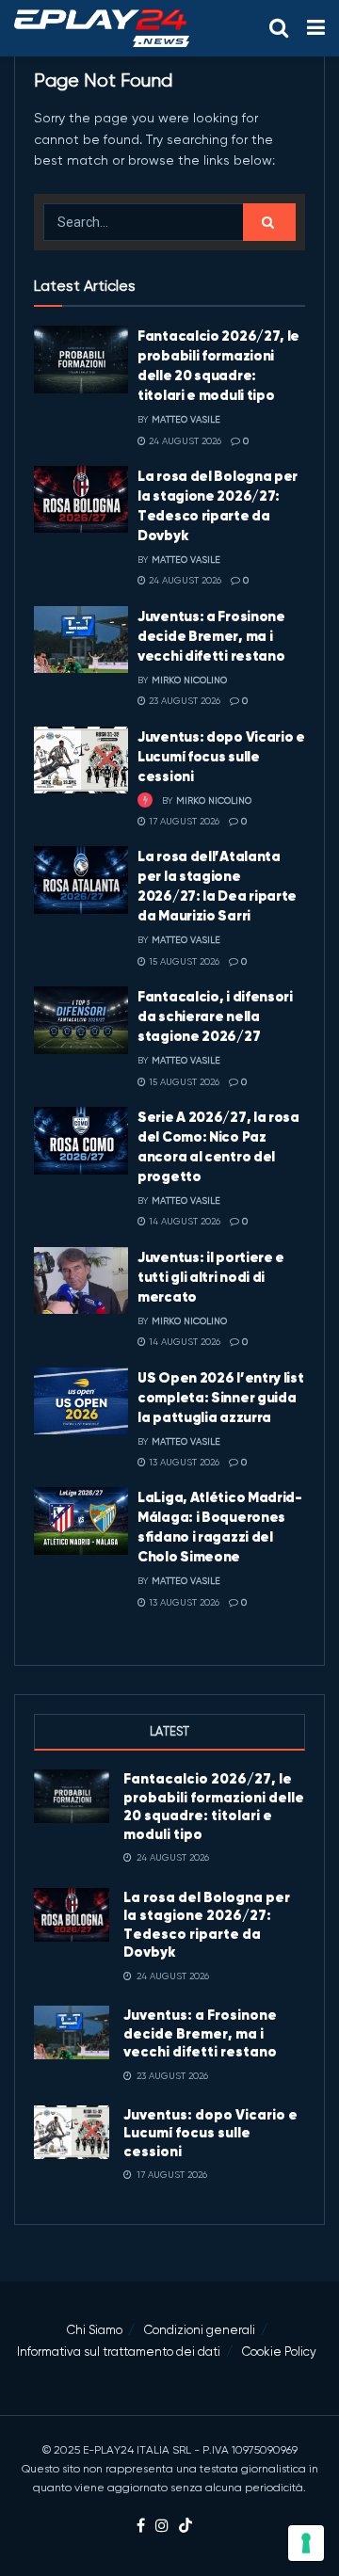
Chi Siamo (95, 2330)
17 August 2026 (183, 821)
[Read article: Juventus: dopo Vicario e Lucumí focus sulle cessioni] (81, 760)
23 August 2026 (183, 701)
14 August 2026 (183, 1221)
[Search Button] (279, 28)
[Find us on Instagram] (162, 2527)
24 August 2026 (184, 441)
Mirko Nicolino (189, 680)
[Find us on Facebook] (141, 2527)
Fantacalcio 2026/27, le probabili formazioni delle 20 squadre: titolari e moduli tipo (214, 1806)
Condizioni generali (200, 2330)
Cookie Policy (279, 2352)
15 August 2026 (183, 961)
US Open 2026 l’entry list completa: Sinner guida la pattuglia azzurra (221, 1397)
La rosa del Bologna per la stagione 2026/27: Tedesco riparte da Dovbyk (207, 1925)
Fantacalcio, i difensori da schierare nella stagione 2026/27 (215, 1016)
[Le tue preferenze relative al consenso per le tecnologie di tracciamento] (306, 2543)
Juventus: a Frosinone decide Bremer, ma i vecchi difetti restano (211, 636)
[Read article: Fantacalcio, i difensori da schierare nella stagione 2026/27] (81, 1020)
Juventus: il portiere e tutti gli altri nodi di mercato (211, 1277)
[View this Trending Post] (145, 800)
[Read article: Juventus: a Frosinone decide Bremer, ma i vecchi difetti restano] (81, 640)
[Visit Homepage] (102, 28)
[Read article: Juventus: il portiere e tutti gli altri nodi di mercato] (81, 1281)
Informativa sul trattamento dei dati (119, 2352)
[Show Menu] (316, 28)
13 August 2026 (183, 1462)
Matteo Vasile (186, 419)
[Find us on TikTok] (186, 2527)
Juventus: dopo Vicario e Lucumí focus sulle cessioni (221, 756)
